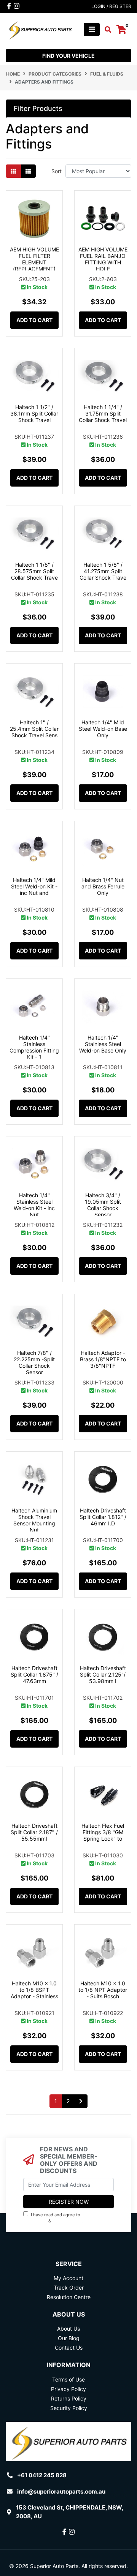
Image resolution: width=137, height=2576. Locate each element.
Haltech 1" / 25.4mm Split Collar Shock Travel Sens (34, 729)
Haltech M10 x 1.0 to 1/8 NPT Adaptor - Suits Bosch (103, 1990)
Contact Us (69, 2348)
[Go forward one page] (81, 2101)
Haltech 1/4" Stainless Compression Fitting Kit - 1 (34, 1047)
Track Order (69, 2288)
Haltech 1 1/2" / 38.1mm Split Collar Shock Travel (34, 413)
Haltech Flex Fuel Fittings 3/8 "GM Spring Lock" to (103, 1832)
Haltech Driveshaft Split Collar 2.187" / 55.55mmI (34, 1832)
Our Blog (69, 2338)
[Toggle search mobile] (106, 30)
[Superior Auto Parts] (40, 29)
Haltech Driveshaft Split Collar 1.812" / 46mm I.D (103, 1517)
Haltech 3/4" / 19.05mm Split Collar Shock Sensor (103, 1205)
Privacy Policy (68, 2221)
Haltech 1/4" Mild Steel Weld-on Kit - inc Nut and (34, 886)
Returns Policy (69, 2398)
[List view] (28, 171)
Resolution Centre (69, 2297)
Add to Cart (34, 320)
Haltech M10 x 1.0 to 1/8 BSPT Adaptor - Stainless (34, 1990)
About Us (68, 2329)
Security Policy (69, 2408)
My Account (68, 2278)
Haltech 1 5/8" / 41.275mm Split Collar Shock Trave (103, 571)
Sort (57, 171)
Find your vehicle (68, 56)
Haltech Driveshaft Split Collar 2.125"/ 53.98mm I (103, 1674)
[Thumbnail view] (13, 171)
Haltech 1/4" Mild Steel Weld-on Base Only (103, 729)
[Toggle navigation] (92, 29)
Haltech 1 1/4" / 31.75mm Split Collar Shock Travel (103, 413)
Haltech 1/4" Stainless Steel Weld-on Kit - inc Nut (34, 1205)
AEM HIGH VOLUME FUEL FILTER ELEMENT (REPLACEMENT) (34, 259)
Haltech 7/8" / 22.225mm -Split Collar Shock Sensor (34, 1362)
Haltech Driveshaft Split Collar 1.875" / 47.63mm (34, 1674)
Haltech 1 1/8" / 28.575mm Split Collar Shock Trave (34, 571)
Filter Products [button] (38, 108)
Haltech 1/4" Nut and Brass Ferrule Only (103, 886)
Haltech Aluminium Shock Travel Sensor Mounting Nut (34, 1520)
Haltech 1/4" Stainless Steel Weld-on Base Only (103, 1044)
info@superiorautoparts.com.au (61, 2491)
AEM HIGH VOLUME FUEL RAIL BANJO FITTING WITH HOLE (103, 259)
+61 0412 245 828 (42, 2475)
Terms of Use (68, 2379)
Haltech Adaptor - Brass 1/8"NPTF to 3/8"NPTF (103, 1359)
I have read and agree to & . (61, 2218)
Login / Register (111, 6)
